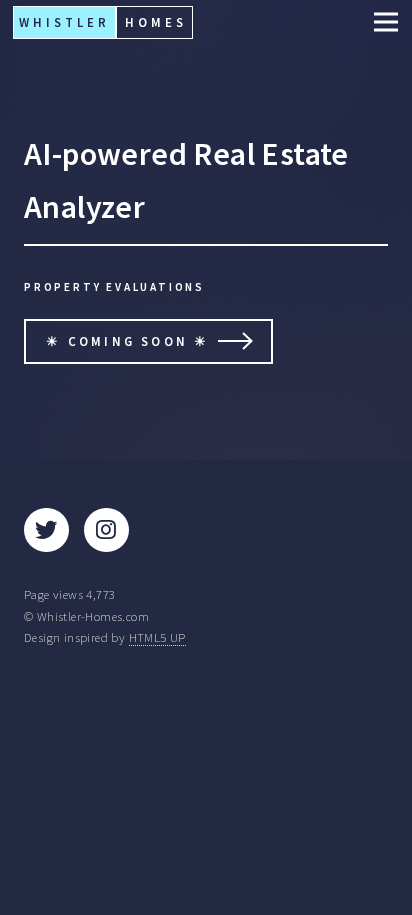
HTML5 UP (157, 637)
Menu (380, 22)
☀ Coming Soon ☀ (127, 341)
